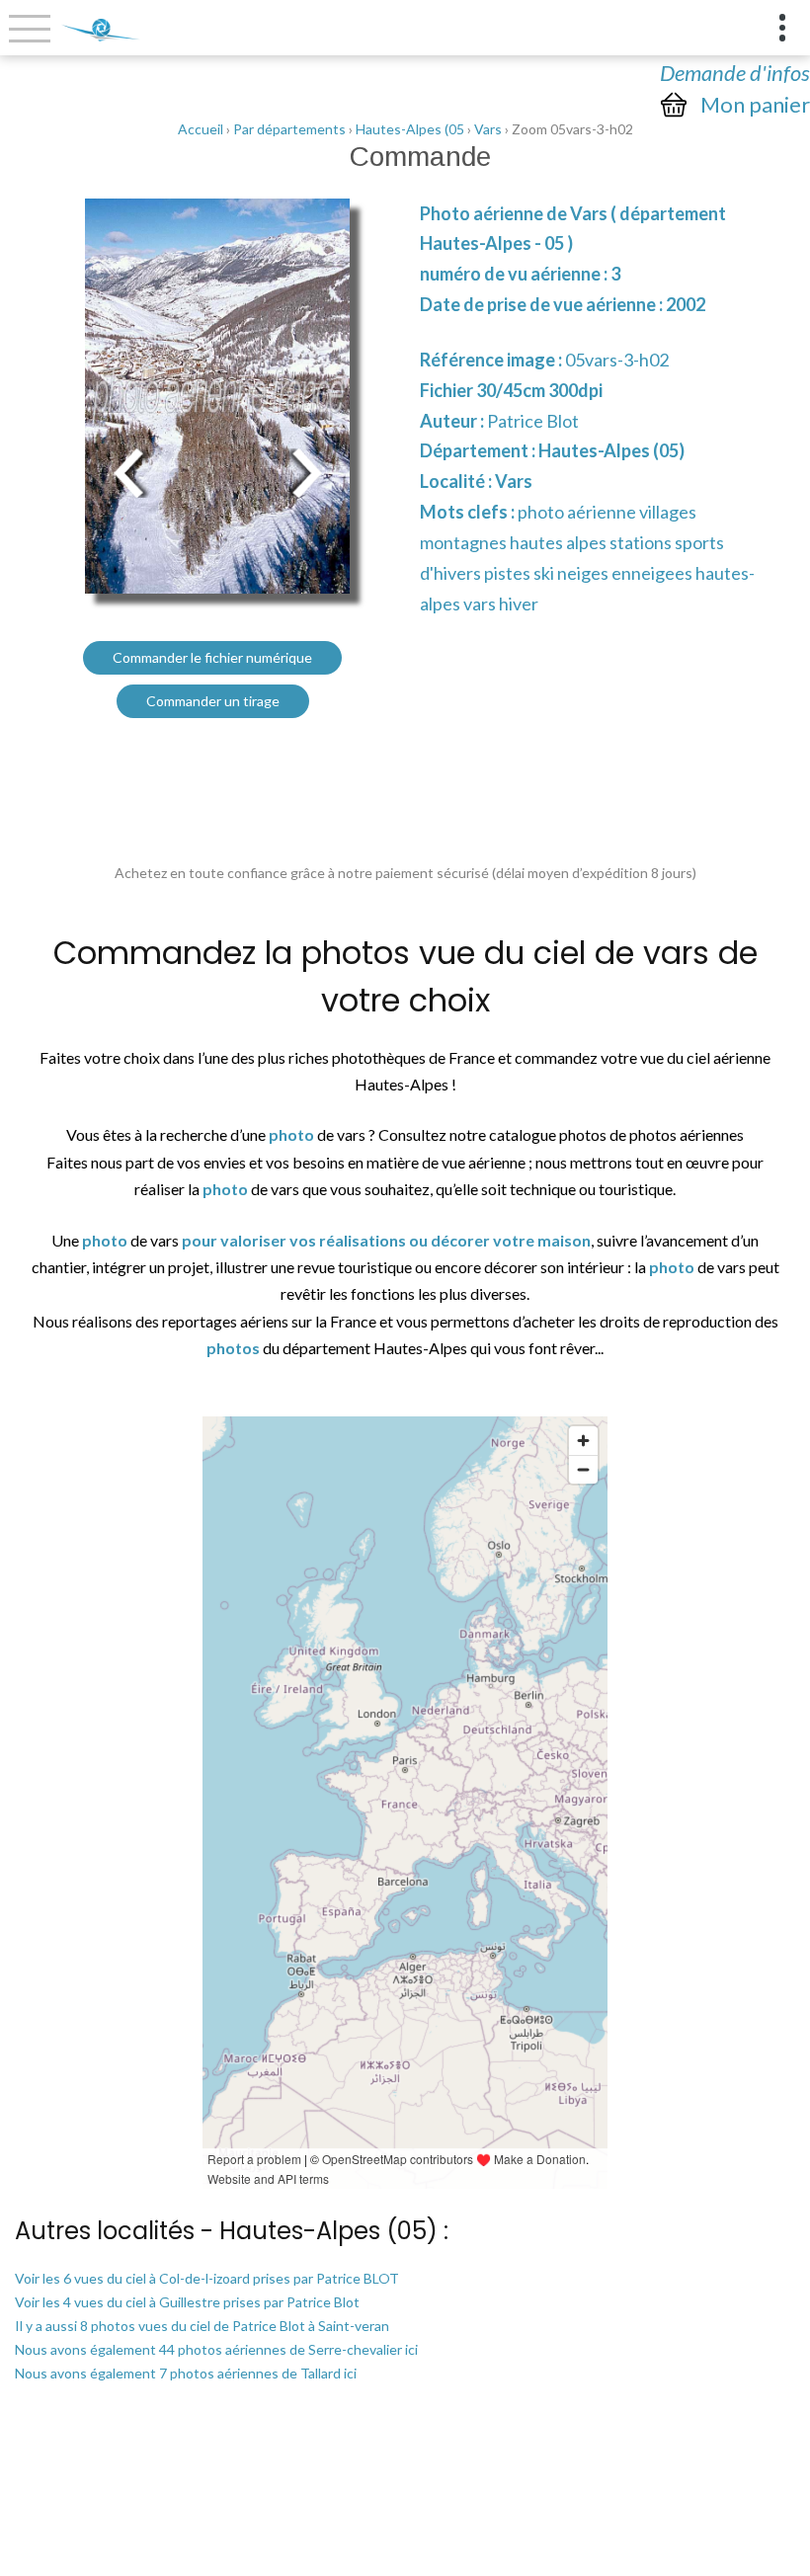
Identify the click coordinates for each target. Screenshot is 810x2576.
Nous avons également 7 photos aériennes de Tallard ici (186, 2373)
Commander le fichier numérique (212, 657)
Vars (488, 129)
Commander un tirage (213, 701)
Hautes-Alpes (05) (611, 450)
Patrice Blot (533, 421)
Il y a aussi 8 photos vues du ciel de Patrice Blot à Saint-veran (202, 2326)
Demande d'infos (735, 73)
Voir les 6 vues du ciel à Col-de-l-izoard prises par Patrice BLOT (207, 2278)
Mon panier (755, 105)
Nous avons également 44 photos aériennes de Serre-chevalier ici (216, 2349)
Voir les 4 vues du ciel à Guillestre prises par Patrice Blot (187, 2302)
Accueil (201, 129)
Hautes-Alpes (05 (410, 129)
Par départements (289, 129)
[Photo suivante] (306, 471)
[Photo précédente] (128, 471)
